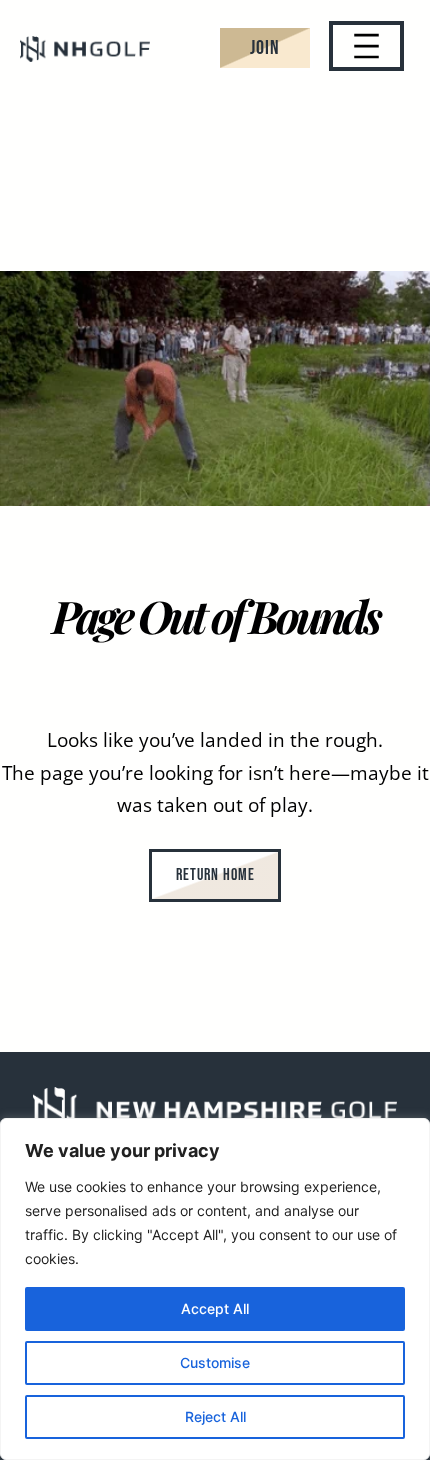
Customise (215, 1362)
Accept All (215, 1308)
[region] (215, 1289)
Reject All (215, 1416)
